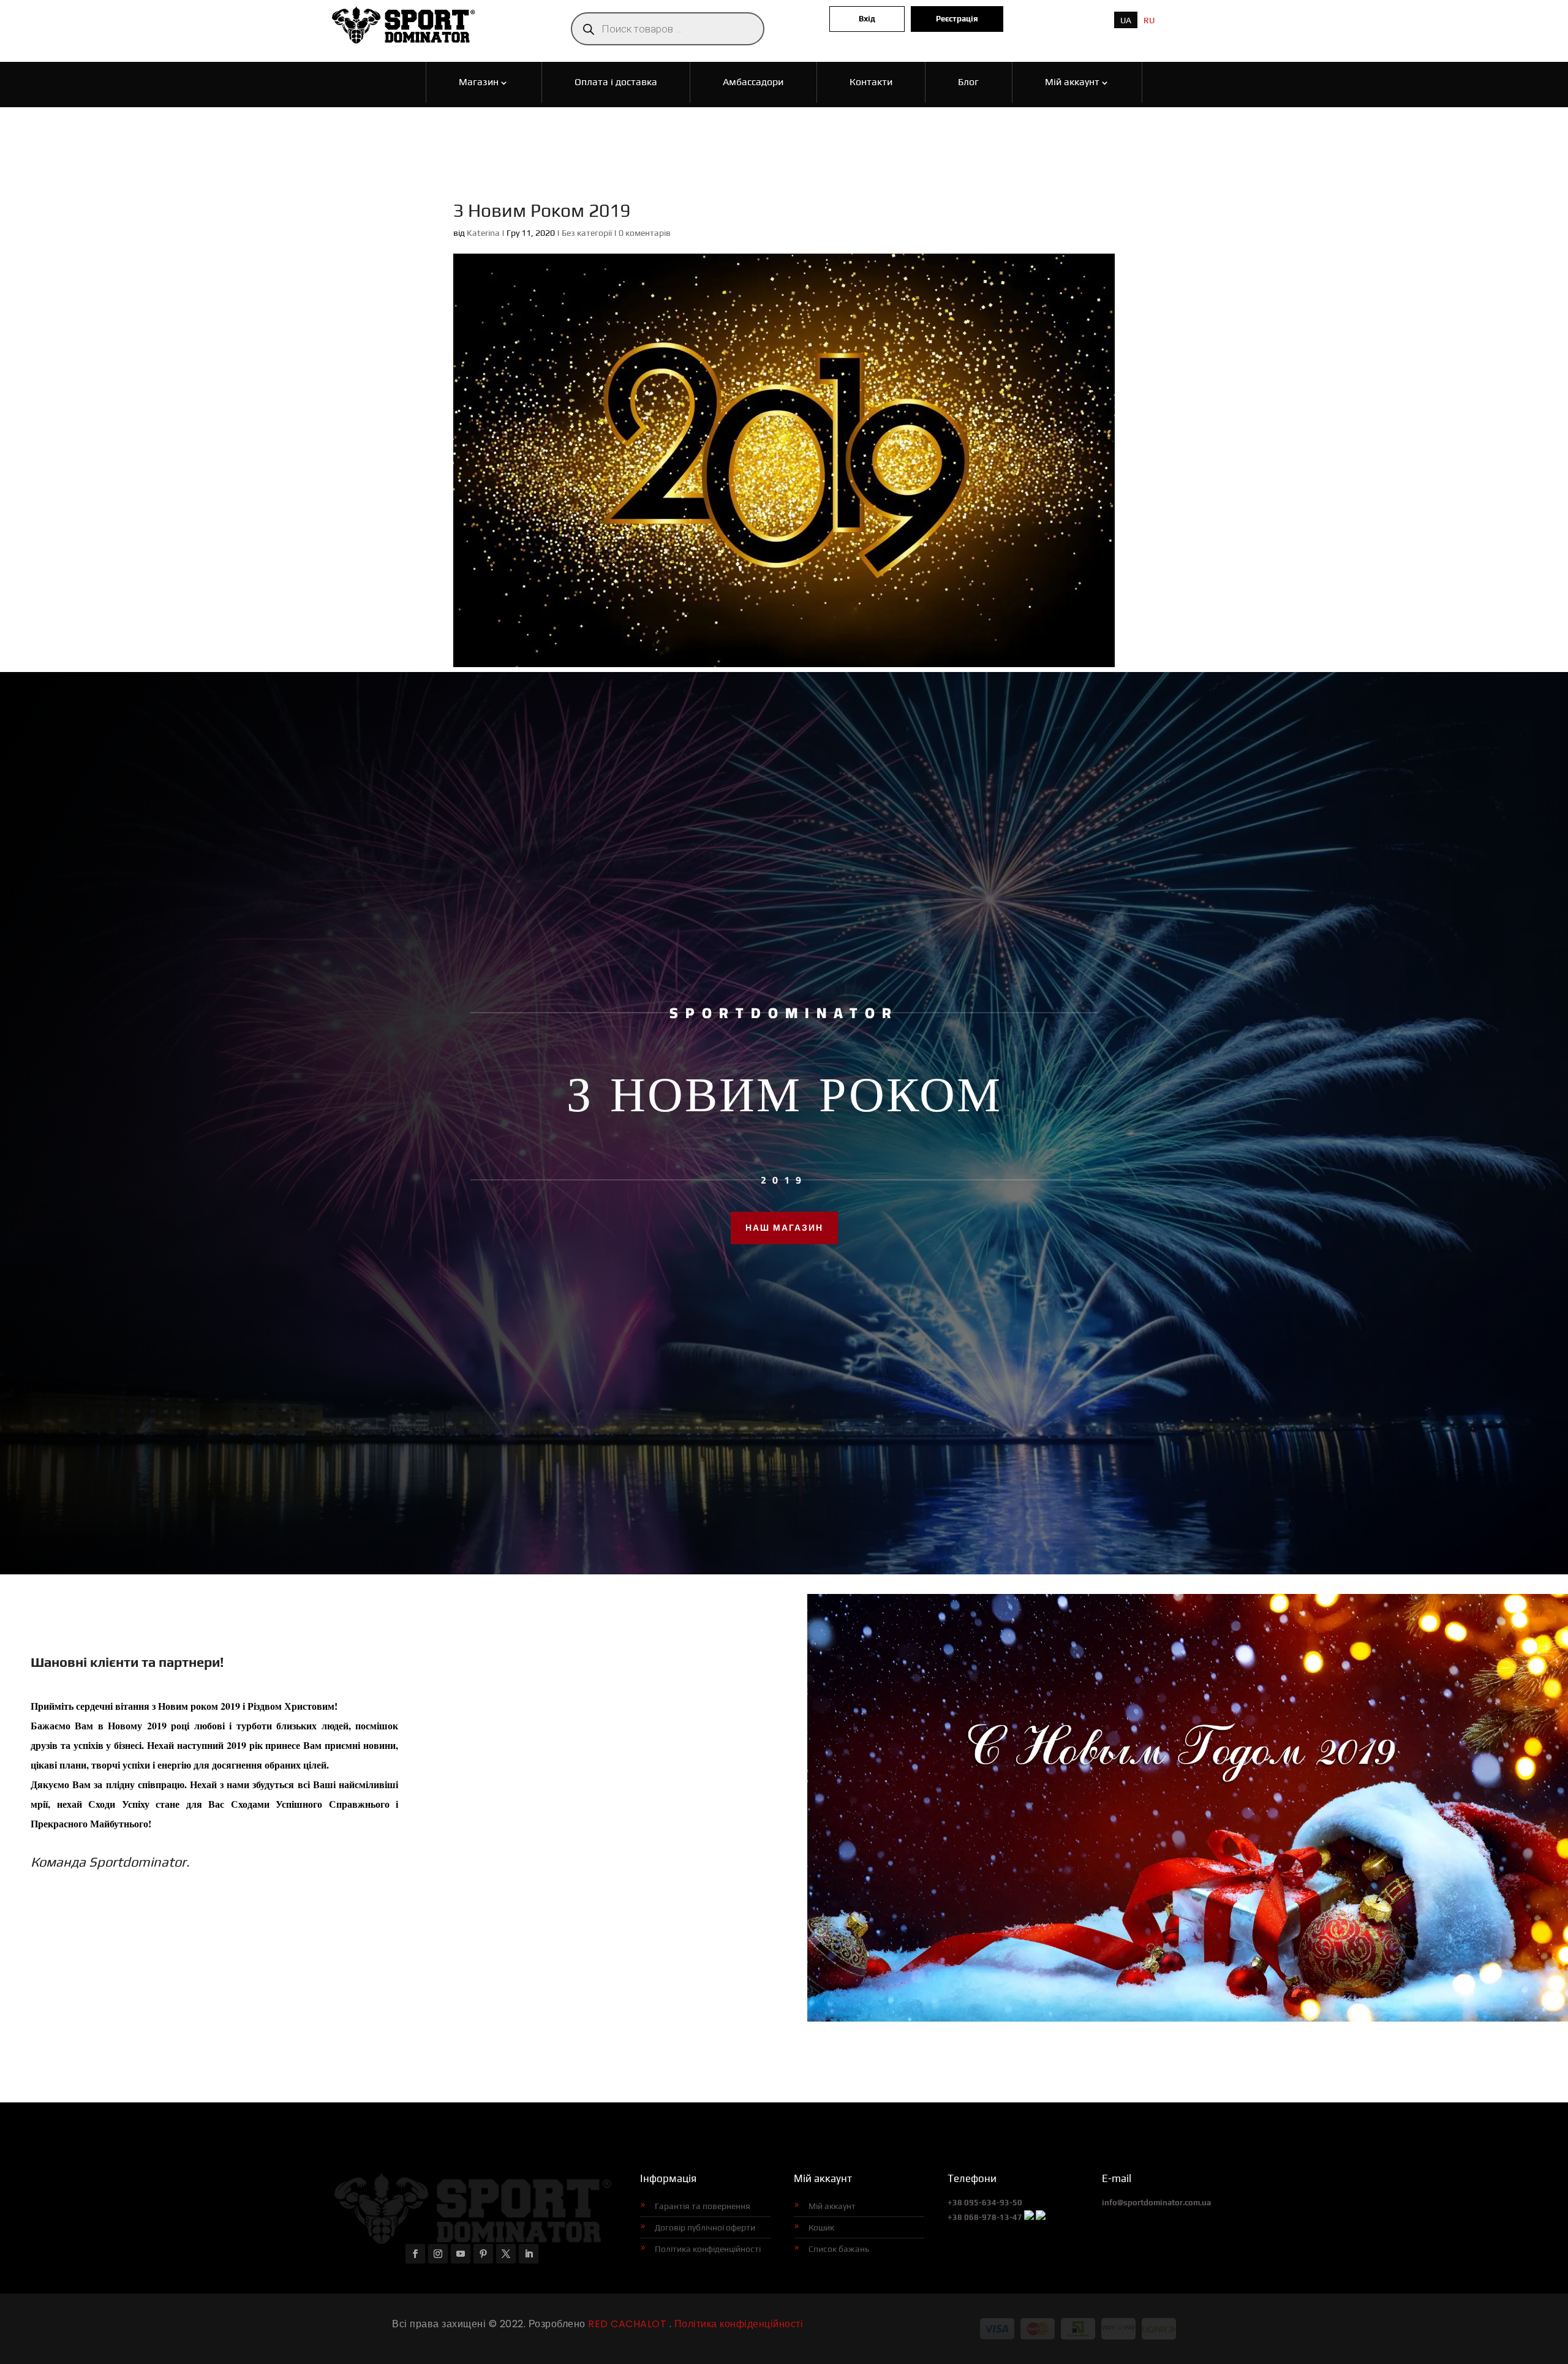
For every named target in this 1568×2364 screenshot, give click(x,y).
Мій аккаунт (832, 2206)
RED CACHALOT (626, 2324)
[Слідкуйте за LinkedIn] (529, 2254)
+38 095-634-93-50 (985, 2203)
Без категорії (587, 233)
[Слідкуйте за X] (506, 2254)
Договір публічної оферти (705, 2227)
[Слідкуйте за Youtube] (461, 2254)
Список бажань (839, 2249)
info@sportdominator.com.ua (1156, 2203)
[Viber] (1029, 2217)
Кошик (821, 2227)
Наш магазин (784, 1228)
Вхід (867, 19)
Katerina (483, 233)
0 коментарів (645, 233)
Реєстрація (957, 19)
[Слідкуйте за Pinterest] (483, 2254)
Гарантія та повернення (703, 2206)
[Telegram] (1041, 2217)
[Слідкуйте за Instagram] (438, 2254)
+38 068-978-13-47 (985, 2217)
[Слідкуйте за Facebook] (415, 2254)
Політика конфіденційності (708, 2249)
